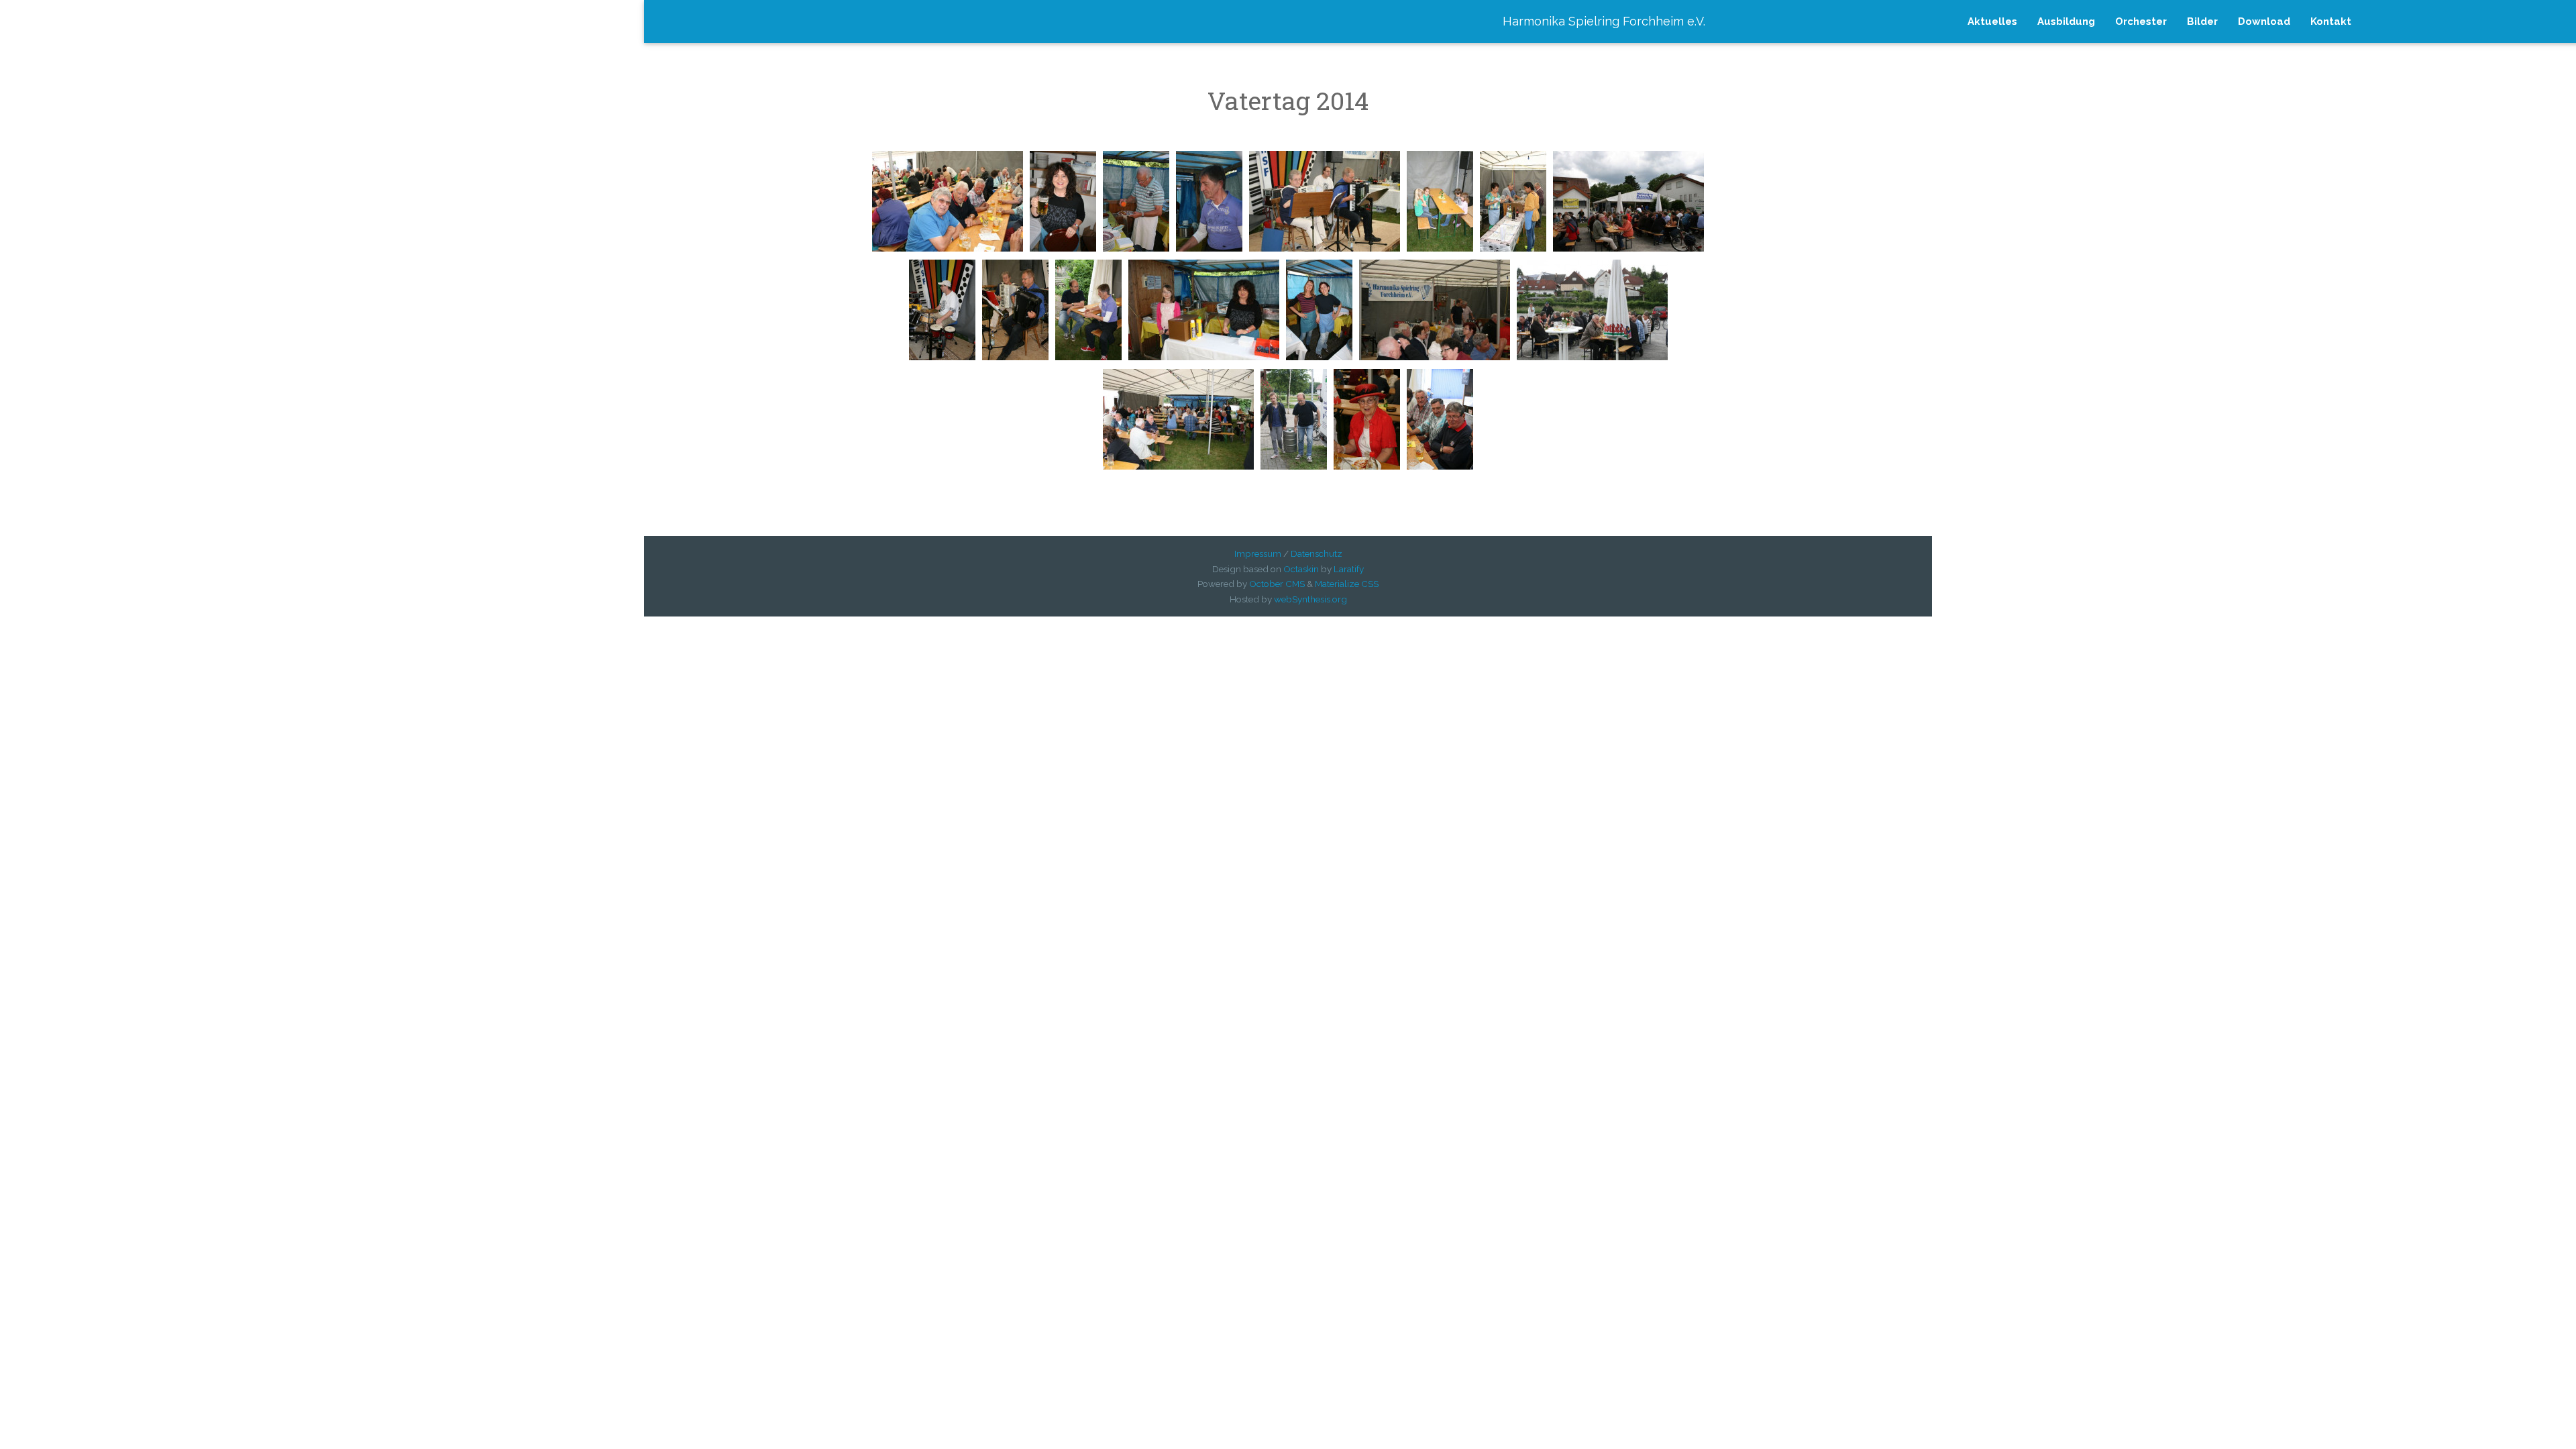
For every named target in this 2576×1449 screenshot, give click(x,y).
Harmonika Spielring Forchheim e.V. (1604, 21)
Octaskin (1301, 569)
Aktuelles (1992, 21)
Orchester (2141, 21)
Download (2264, 21)
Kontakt (2331, 21)
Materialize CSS (1347, 584)
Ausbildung (2066, 21)
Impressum (1258, 553)
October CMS (1277, 584)
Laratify (1349, 569)
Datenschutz (1317, 553)
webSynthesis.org (1310, 599)
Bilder (2202, 21)
